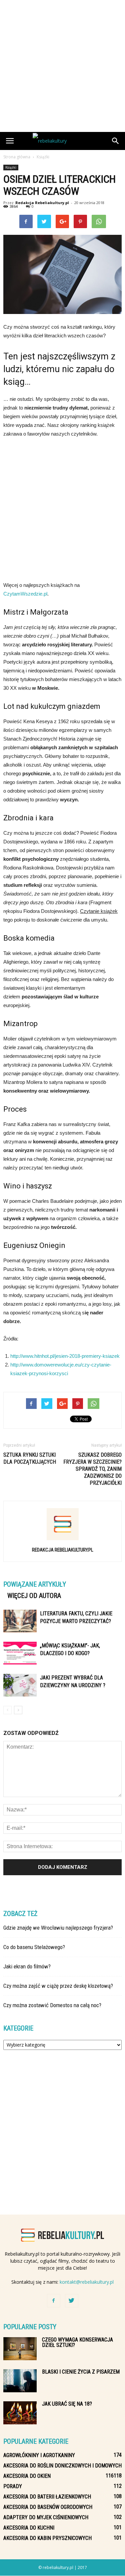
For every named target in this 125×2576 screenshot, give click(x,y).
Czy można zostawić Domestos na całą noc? (52, 2005)
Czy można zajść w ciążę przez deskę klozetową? (58, 1986)
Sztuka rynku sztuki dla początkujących (30, 1458)
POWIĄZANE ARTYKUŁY (35, 1584)
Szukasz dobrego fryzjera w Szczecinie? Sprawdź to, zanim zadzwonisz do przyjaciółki (92, 1469)
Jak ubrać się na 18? (67, 2404)
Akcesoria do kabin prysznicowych (47, 2538)
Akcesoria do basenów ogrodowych (48, 2507)
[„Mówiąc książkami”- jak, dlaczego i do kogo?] (20, 1653)
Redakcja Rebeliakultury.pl (42, 203)
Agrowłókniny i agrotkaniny (39, 2455)
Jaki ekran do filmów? (27, 1966)
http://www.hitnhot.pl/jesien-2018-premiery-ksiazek (65, 1356)
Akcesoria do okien (27, 2476)
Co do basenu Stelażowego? (34, 1947)
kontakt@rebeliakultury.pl (87, 2282)
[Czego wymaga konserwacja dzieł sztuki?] (20, 2349)
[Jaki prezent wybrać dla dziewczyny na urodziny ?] (20, 1685)
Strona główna (17, 157)
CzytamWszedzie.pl (25, 594)
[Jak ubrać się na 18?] (20, 2413)
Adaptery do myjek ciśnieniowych (46, 2517)
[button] (116, 141)
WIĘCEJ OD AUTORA (34, 1596)
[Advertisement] (62, 66)
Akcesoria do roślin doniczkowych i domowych (62, 2466)
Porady (13, 2486)
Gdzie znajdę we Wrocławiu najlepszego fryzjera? (58, 1928)
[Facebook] (54, 2301)
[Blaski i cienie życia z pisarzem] (20, 2381)
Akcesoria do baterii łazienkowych (47, 2497)
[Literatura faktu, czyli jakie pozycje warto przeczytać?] (20, 1621)
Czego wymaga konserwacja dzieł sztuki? (77, 2342)
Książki (11, 167)
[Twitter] (72, 2301)
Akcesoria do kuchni (29, 2528)
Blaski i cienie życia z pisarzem (81, 2372)
